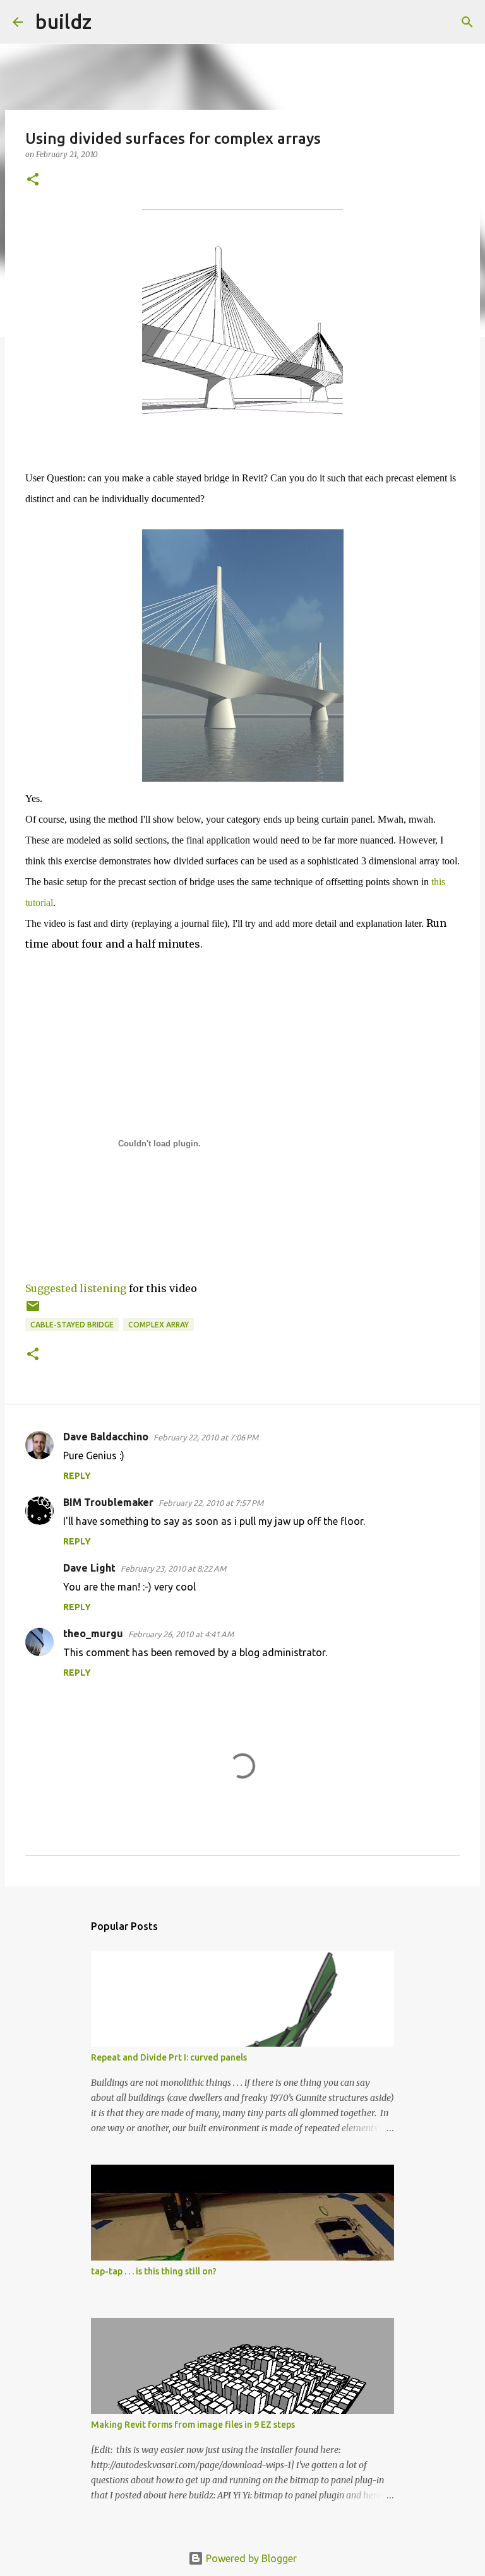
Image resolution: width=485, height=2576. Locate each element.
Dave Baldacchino (106, 1437)
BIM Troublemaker (108, 1502)
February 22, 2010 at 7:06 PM (206, 1437)
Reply (77, 1476)
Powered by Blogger (250, 2558)
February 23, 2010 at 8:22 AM (173, 1568)
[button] (33, 180)
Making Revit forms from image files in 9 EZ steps (193, 2425)
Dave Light (89, 1568)
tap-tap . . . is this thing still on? (154, 2271)
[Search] (109, 22)
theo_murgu (93, 1633)
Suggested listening (76, 1288)
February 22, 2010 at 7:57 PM (211, 1503)
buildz (63, 21)
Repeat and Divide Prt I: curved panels (169, 2057)
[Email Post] (33, 1311)
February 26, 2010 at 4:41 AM (181, 1634)
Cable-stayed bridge (72, 1325)
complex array (159, 1325)
